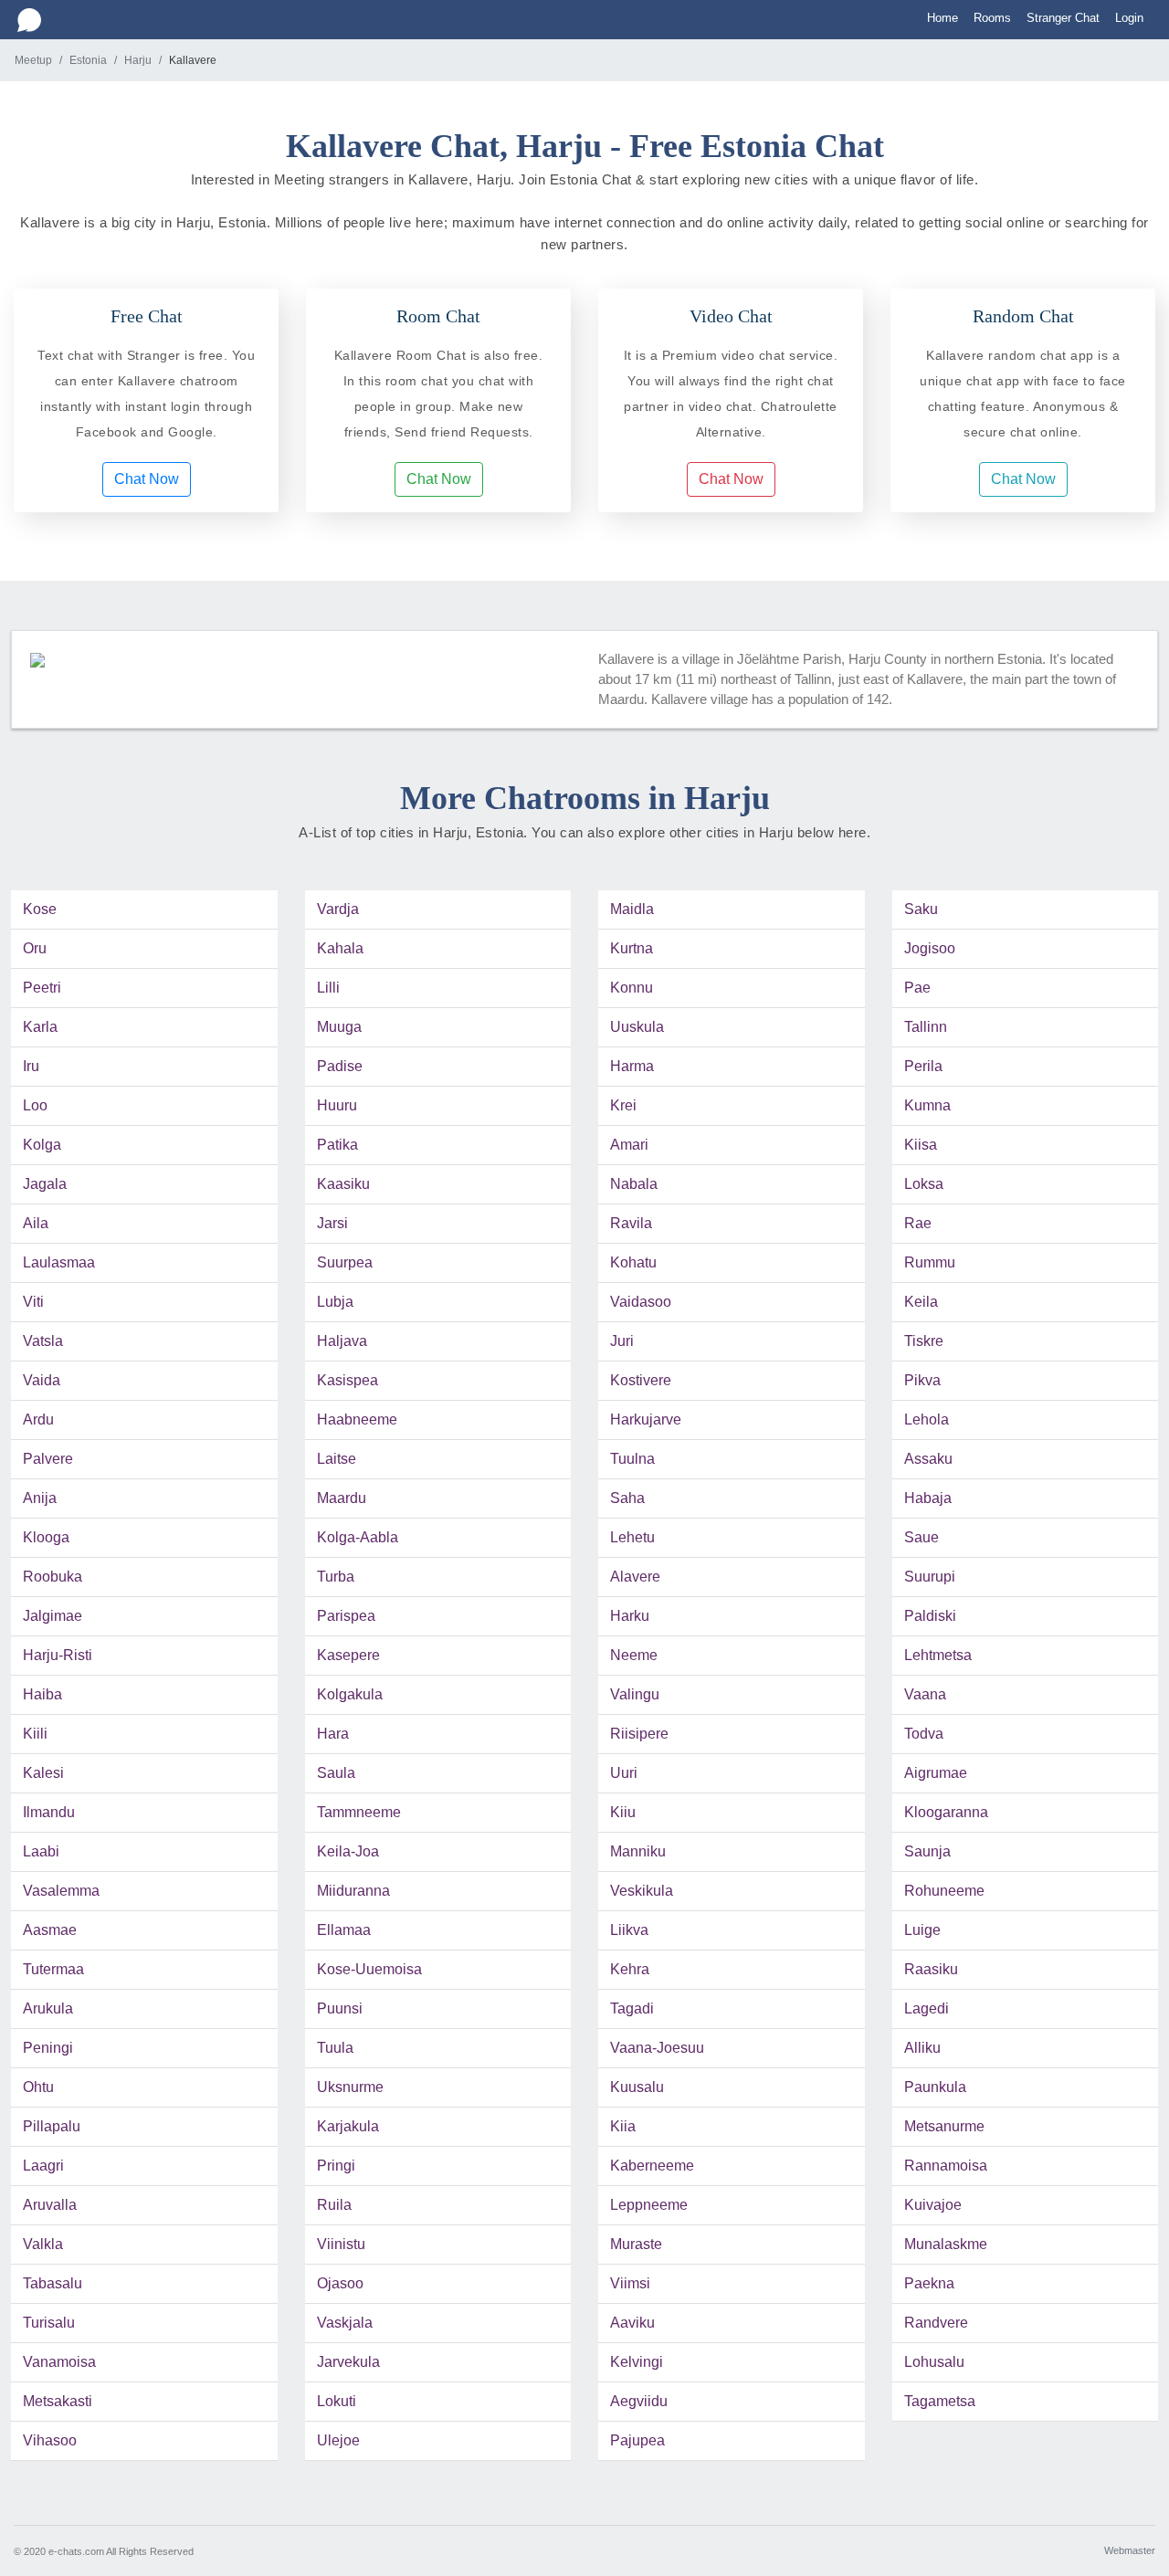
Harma (632, 1066)
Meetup (33, 60)
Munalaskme (946, 2244)
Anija (40, 1498)
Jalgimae (53, 1616)
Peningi (48, 2048)
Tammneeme (359, 1812)
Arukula (48, 2008)
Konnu (632, 988)
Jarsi (332, 1223)
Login (1129, 18)
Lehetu (632, 1537)
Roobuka (53, 1577)
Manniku (638, 1851)
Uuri (624, 1773)
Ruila (334, 2205)
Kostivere (641, 1380)
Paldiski (930, 1616)
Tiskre (924, 1341)
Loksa (924, 1184)
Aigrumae (936, 1773)
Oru (35, 948)
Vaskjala (345, 2323)
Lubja (335, 1302)
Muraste (636, 2244)
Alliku (922, 2048)
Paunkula (935, 2087)
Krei (623, 1105)
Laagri (43, 2166)
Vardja (338, 909)
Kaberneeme (652, 2166)
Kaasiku (343, 1184)
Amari (629, 1145)
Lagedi (927, 2008)
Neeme (634, 1655)
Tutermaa (53, 1969)
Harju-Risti (58, 1655)
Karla (40, 1027)
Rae (918, 1223)
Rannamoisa (946, 2166)
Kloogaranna (946, 1812)
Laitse (337, 1459)
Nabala (634, 1184)
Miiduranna (353, 1891)
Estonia (88, 60)
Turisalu (49, 2323)
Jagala (45, 1184)
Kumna (927, 1105)
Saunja (927, 1851)
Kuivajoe (933, 2205)
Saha (627, 1498)
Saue (922, 1537)
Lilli (328, 988)
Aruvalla (50, 2205)
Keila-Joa (348, 1851)
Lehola (927, 1419)
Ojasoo (340, 2283)
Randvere (936, 2323)
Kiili (35, 1734)
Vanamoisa (59, 2362)
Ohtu (38, 2087)
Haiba (42, 1694)
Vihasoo (50, 2440)
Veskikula (642, 1891)
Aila (36, 1223)
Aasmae (50, 1930)
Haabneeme (357, 1419)
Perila (923, 1066)
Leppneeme (649, 2205)
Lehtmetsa (938, 1655)
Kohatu (633, 1262)
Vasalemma (61, 1891)
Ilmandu (49, 1812)
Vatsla (43, 1341)
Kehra (630, 1969)
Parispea (346, 1616)
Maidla (632, 909)
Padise (340, 1066)
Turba (336, 1577)
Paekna (929, 2283)
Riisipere (639, 1734)
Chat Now (147, 479)
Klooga (46, 1537)
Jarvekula (348, 2362)
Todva (924, 1734)
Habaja (928, 1498)
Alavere (635, 1577)
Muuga (339, 1027)
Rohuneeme (944, 1891)
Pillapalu (52, 2126)
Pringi (336, 2166)
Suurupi (930, 1577)
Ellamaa (344, 1930)
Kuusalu (637, 2087)
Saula (336, 1773)
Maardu (342, 1498)
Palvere (48, 1459)
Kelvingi (637, 2362)
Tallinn (926, 1027)
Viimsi (630, 2283)
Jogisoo (930, 948)
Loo (35, 1105)
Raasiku (931, 1969)
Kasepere (348, 1655)
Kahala (340, 948)
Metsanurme (944, 2126)
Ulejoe (338, 2440)
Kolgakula (350, 1694)
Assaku (928, 1459)
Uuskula (637, 1027)
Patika (337, 1145)
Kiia (623, 2126)
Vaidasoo (641, 1302)
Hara (333, 1734)
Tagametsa (940, 2401)
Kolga (42, 1145)
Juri (622, 1341)
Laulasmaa (59, 1262)
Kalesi (43, 1773)
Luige (922, 1930)
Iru (31, 1066)
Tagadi (632, 2008)
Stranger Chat (1063, 18)
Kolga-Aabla (358, 1537)
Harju (138, 60)
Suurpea (345, 1262)
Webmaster (1130, 2550)
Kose (40, 909)
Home (943, 18)
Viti (33, 1302)
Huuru (337, 1105)
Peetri (42, 988)
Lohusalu (934, 2362)
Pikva (922, 1380)
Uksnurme (350, 2087)
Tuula (335, 2048)
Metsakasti (58, 2401)
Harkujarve (646, 1419)
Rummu (930, 1262)
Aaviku (632, 2323)
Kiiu (623, 1812)
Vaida (42, 1380)
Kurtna (632, 948)
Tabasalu (53, 2283)
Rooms (992, 18)
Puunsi (340, 2008)
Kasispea (348, 1380)
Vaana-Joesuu (657, 2048)
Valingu (635, 1694)
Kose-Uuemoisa (369, 1969)
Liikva (629, 1930)
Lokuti (337, 2401)
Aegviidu (639, 2401)
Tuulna (632, 1459)
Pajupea (637, 2440)
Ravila (631, 1223)
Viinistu (341, 2244)
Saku (921, 909)
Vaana (925, 1694)
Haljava (342, 1341)
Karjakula (348, 2126)
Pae (917, 988)
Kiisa (921, 1145)
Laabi (41, 1851)
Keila (921, 1302)
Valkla (43, 2244)
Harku (630, 1616)
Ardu (38, 1419)
